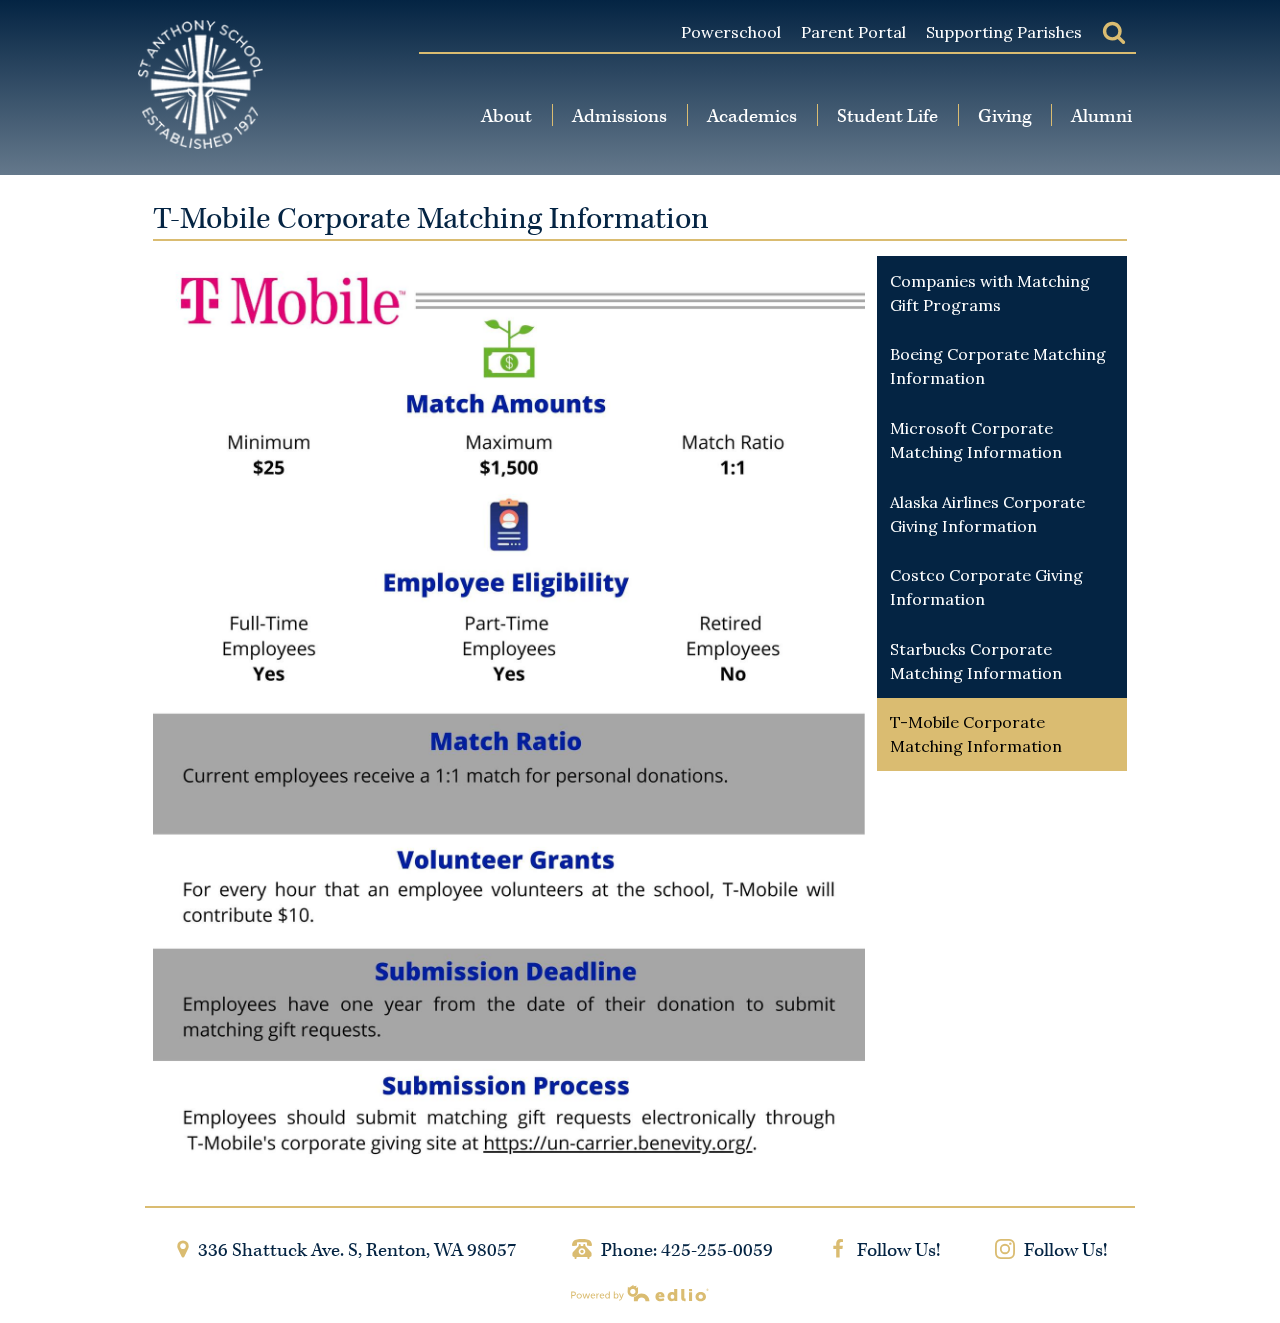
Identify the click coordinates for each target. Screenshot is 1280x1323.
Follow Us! (896, 1250)
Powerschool (731, 32)
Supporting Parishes (1004, 32)
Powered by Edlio (640, 1293)
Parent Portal (853, 32)
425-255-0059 (717, 1250)
